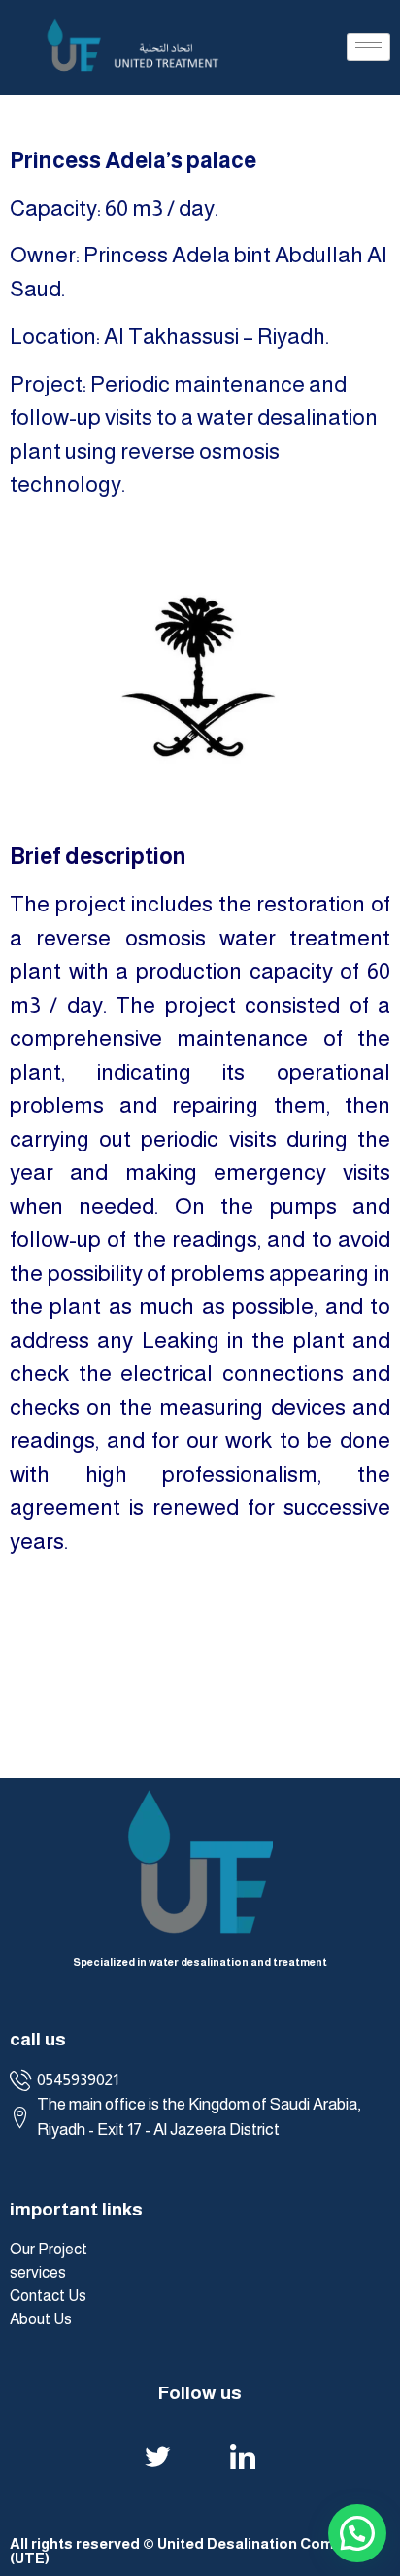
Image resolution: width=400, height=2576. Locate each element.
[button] (33, 1677)
